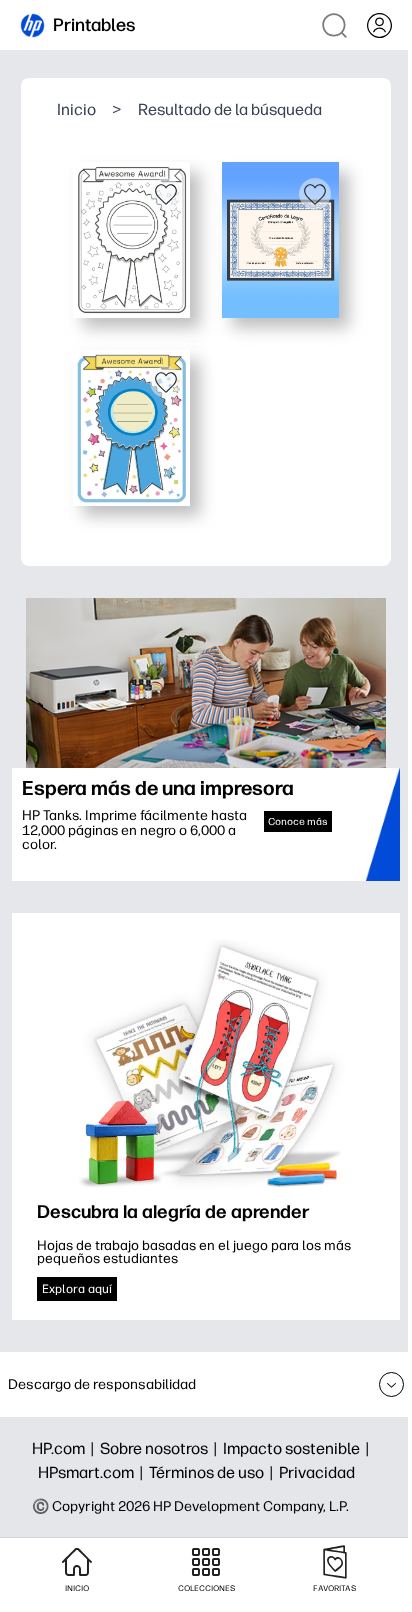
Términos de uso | (214, 1472)
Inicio (76, 109)
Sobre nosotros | (161, 1448)
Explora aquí (77, 1289)
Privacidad (317, 1472)
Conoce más (298, 821)
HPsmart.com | (93, 1472)
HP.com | (66, 1448)
